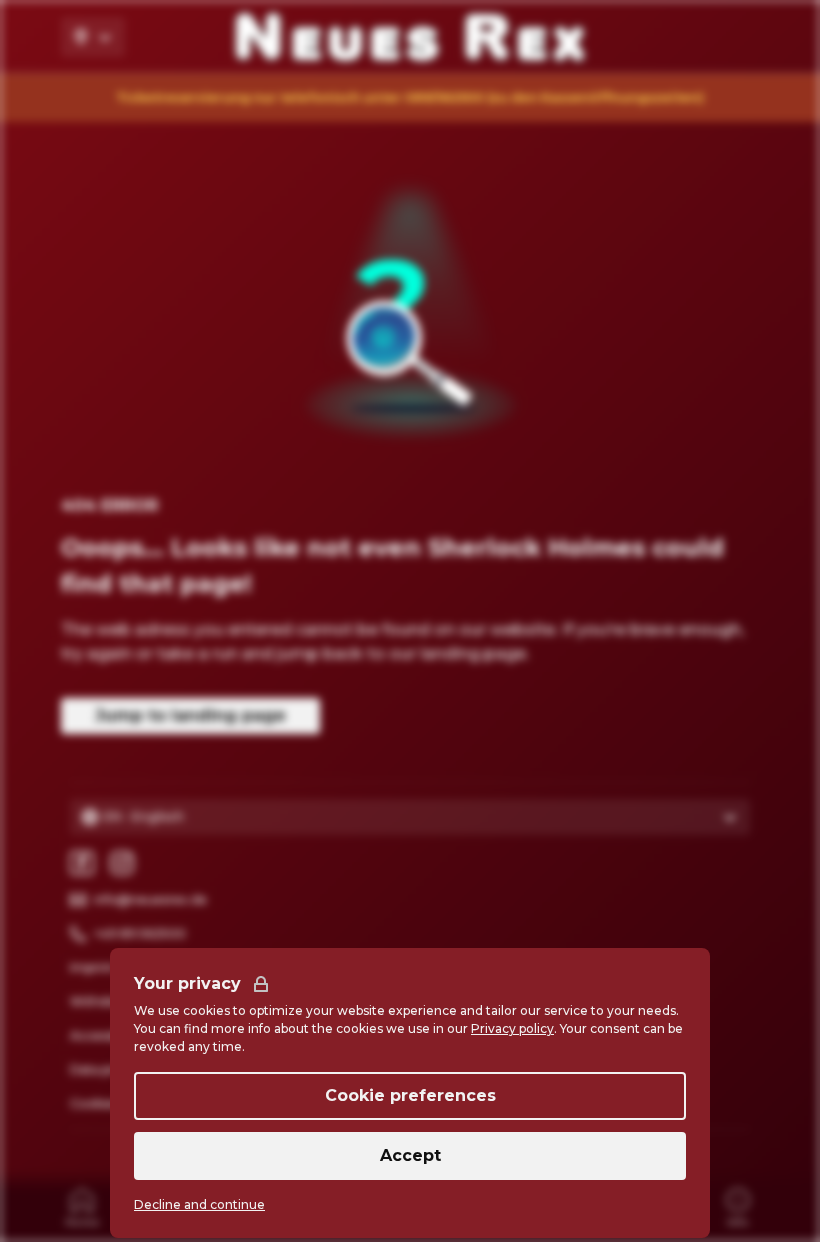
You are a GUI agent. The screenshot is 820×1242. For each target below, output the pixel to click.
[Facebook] (82, 863)
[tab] (82, 1206)
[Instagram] (122, 863)
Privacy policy (512, 1028)
